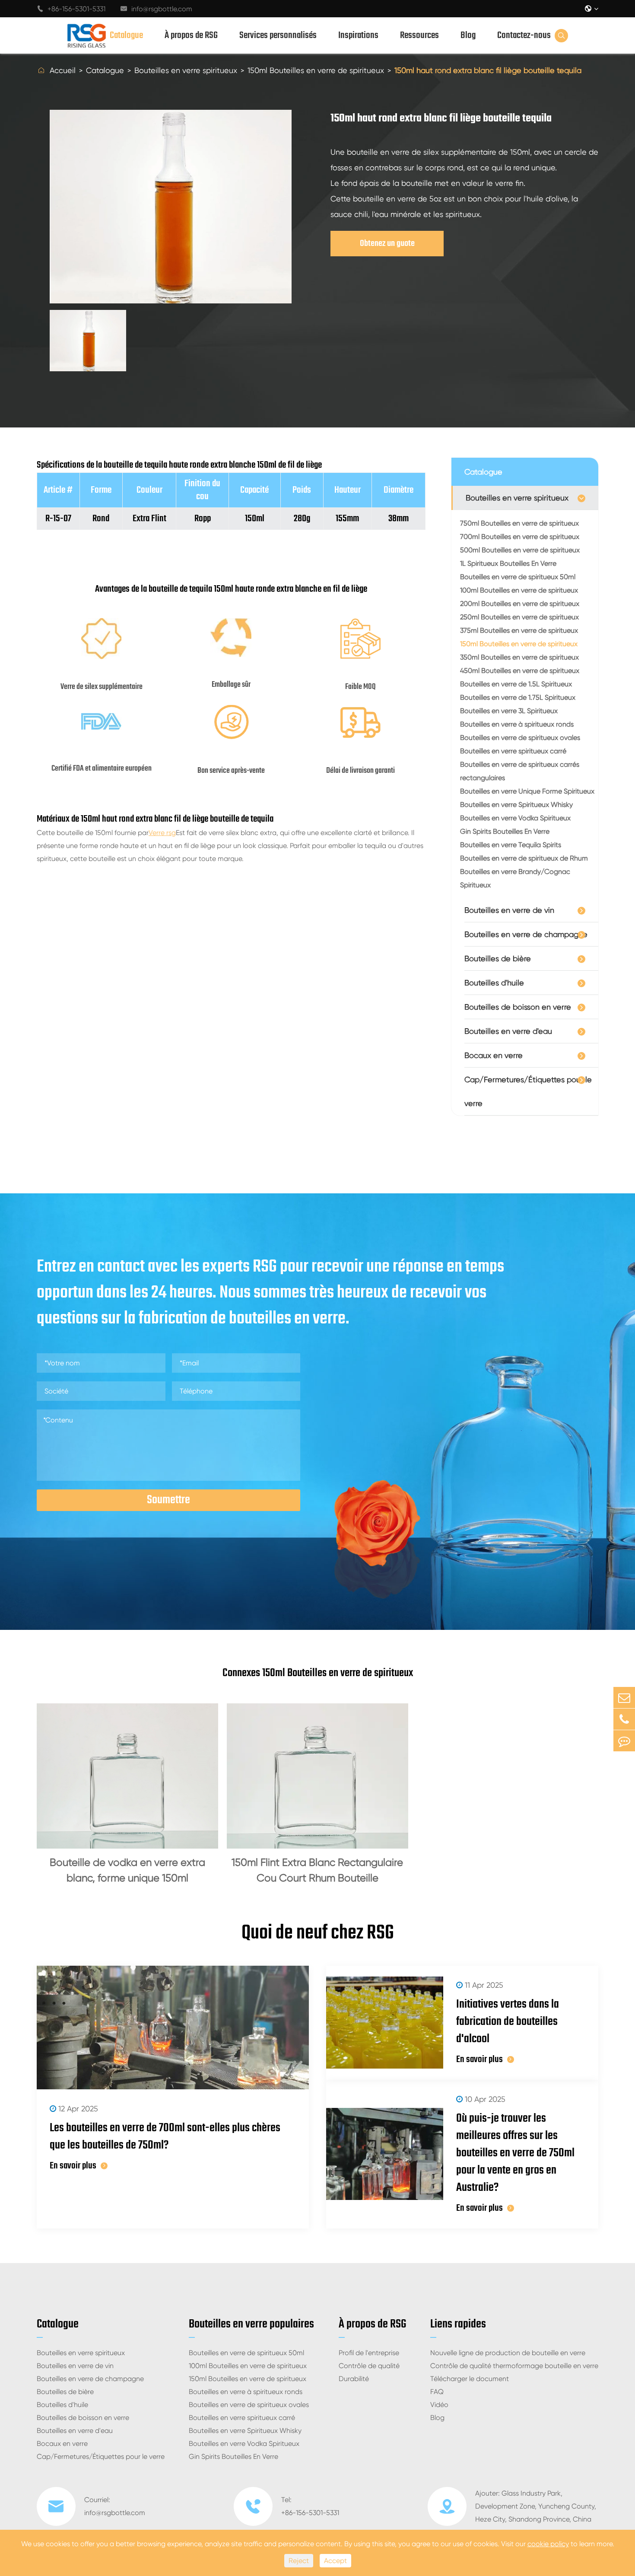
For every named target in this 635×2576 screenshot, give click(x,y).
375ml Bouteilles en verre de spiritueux (519, 630)
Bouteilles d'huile (494, 983)
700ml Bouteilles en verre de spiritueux (520, 537)
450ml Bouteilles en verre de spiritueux (520, 671)
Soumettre (168, 1500)
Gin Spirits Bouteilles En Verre (505, 831)
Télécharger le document (470, 2379)
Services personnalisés (278, 35)
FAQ (437, 2392)
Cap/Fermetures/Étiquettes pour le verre (528, 1091)
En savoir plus (73, 2166)
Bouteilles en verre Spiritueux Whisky (516, 805)
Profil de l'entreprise (369, 2353)
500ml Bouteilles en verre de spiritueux (520, 550)
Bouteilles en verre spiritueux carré (513, 751)
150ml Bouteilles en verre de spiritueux (316, 70)
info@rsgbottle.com (156, 9)
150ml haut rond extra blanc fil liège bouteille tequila (488, 70)
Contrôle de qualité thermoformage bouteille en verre (514, 2366)
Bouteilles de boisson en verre (518, 1007)
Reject (299, 2561)
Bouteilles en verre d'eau (508, 1031)
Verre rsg (162, 833)
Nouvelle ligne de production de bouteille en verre (508, 2353)
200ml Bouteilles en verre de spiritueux (520, 604)
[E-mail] (624, 1698)
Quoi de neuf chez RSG (318, 1933)
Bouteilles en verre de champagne (526, 934)
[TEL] (624, 1719)
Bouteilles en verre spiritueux (186, 70)
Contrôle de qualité (369, 2366)
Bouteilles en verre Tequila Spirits (511, 845)
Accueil (63, 70)
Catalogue (126, 35)
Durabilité (354, 2379)
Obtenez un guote (387, 244)
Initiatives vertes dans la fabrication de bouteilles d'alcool (508, 2022)
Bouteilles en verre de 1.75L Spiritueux (518, 697)
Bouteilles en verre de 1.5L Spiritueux (516, 684)
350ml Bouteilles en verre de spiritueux (519, 657)
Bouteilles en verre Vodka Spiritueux (515, 818)
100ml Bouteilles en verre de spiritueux (519, 590)
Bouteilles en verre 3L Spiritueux (509, 711)
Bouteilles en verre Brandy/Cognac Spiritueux (515, 878)
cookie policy (548, 2544)
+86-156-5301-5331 (71, 9)
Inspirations (358, 35)
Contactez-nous (524, 35)
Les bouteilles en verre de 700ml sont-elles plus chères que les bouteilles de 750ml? (165, 2137)
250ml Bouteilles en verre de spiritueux (519, 617)
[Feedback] (624, 1741)
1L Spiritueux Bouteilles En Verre (508, 563)
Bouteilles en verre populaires (251, 2324)
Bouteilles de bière (498, 958)
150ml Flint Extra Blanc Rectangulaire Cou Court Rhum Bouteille (317, 1870)
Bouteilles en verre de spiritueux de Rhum (524, 858)
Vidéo (439, 2405)
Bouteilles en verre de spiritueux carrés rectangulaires (520, 771)
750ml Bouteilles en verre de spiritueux (519, 523)
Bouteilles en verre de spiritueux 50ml (518, 577)
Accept (335, 2561)
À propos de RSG (191, 35)
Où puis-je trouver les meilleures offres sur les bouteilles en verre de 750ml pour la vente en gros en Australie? (515, 2153)
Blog (468, 35)
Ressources (419, 35)
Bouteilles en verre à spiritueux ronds (517, 724)
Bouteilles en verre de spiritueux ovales (520, 738)
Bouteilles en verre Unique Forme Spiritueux (527, 791)
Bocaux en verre (494, 1055)
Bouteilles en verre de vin (509, 910)
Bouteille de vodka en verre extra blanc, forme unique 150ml (127, 1870)
